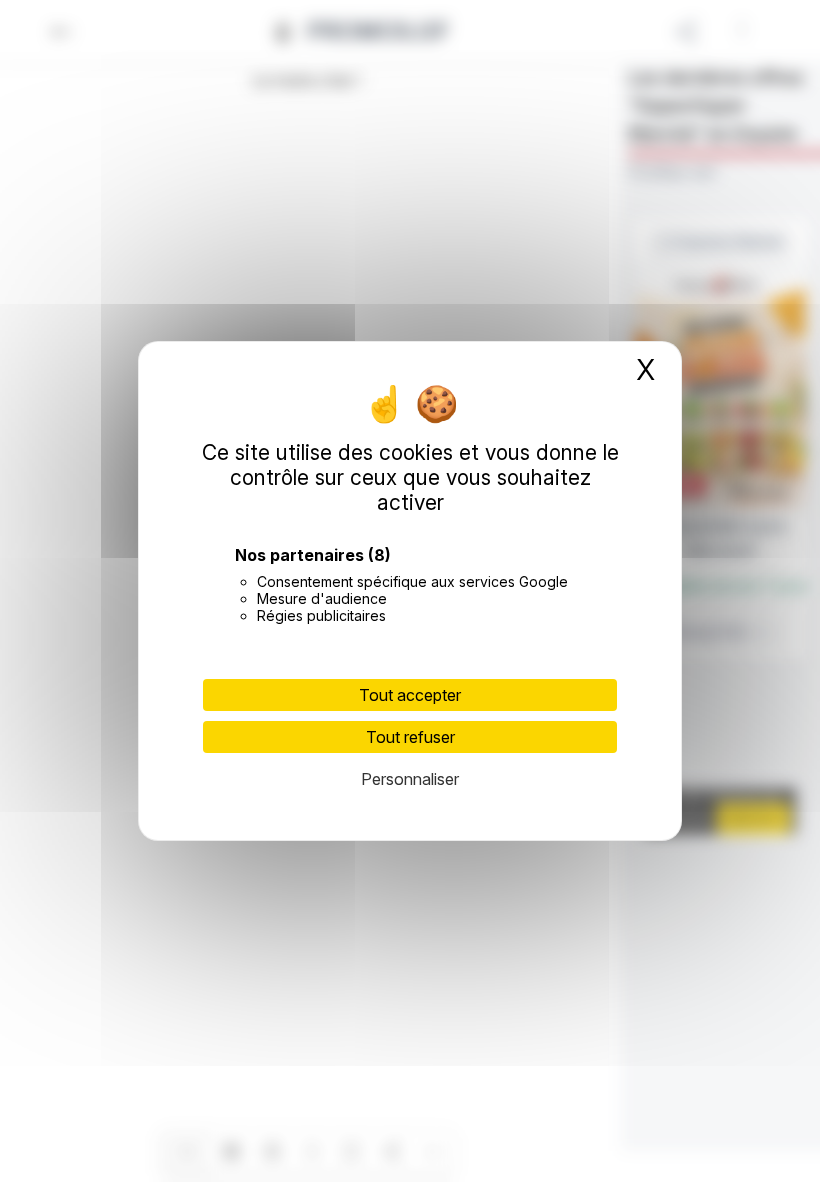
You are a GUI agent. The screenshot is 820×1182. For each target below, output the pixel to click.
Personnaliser (410, 779)
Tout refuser (410, 737)
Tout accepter (410, 695)
